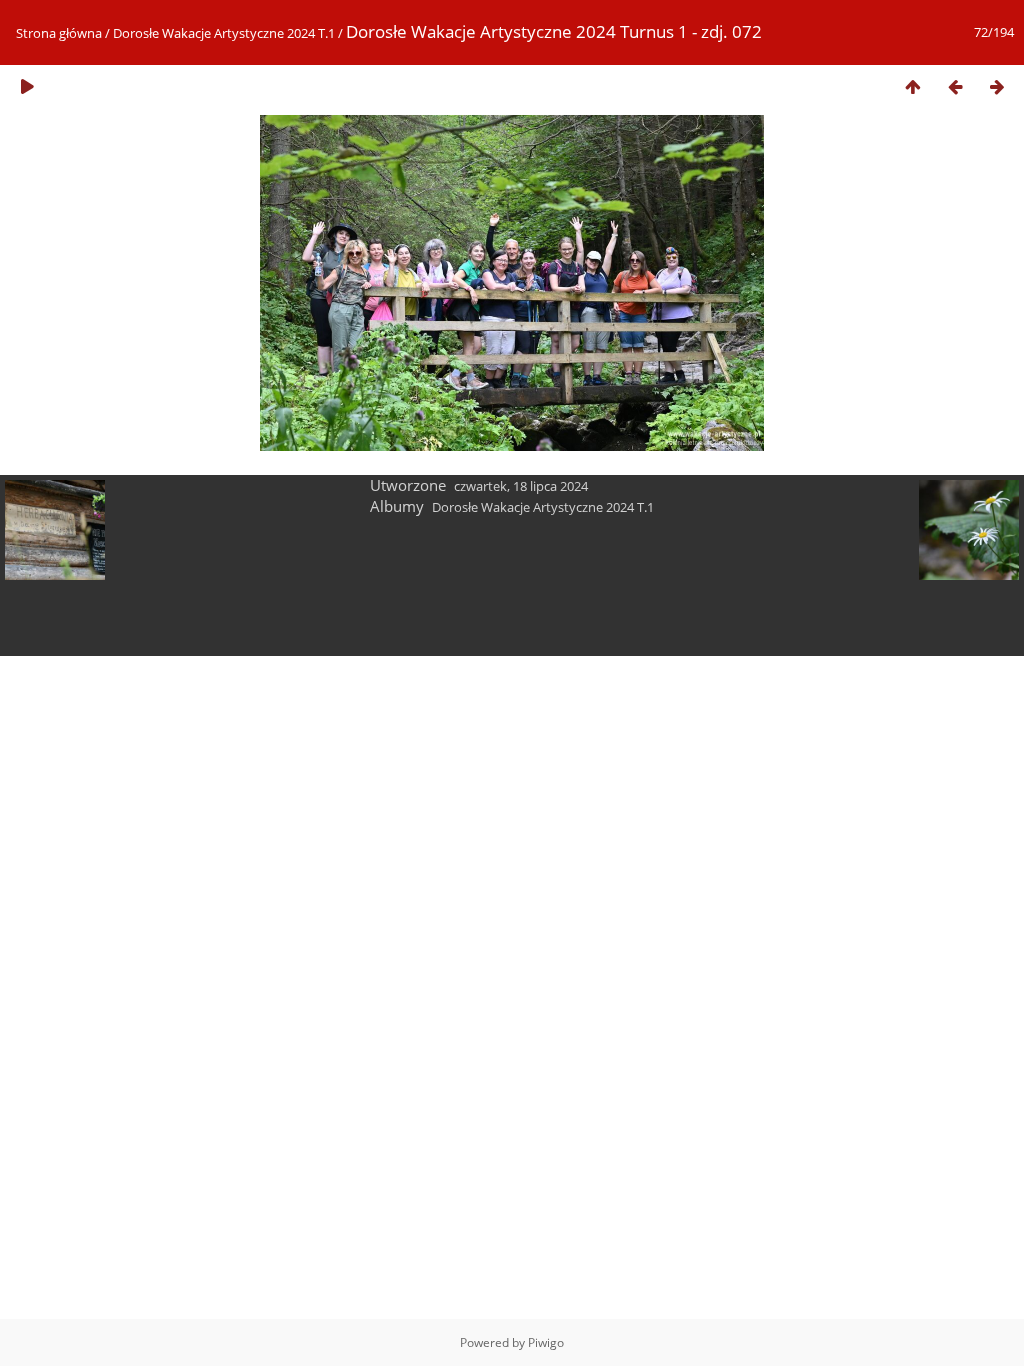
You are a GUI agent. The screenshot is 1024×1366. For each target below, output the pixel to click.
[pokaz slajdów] (27, 86)
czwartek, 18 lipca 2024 (521, 486)
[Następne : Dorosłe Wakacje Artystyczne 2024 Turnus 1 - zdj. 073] (997, 86)
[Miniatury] (913, 86)
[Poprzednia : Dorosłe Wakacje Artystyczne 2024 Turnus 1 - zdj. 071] (955, 86)
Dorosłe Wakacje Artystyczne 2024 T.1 (224, 33)
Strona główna (59, 33)
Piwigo (546, 1342)
